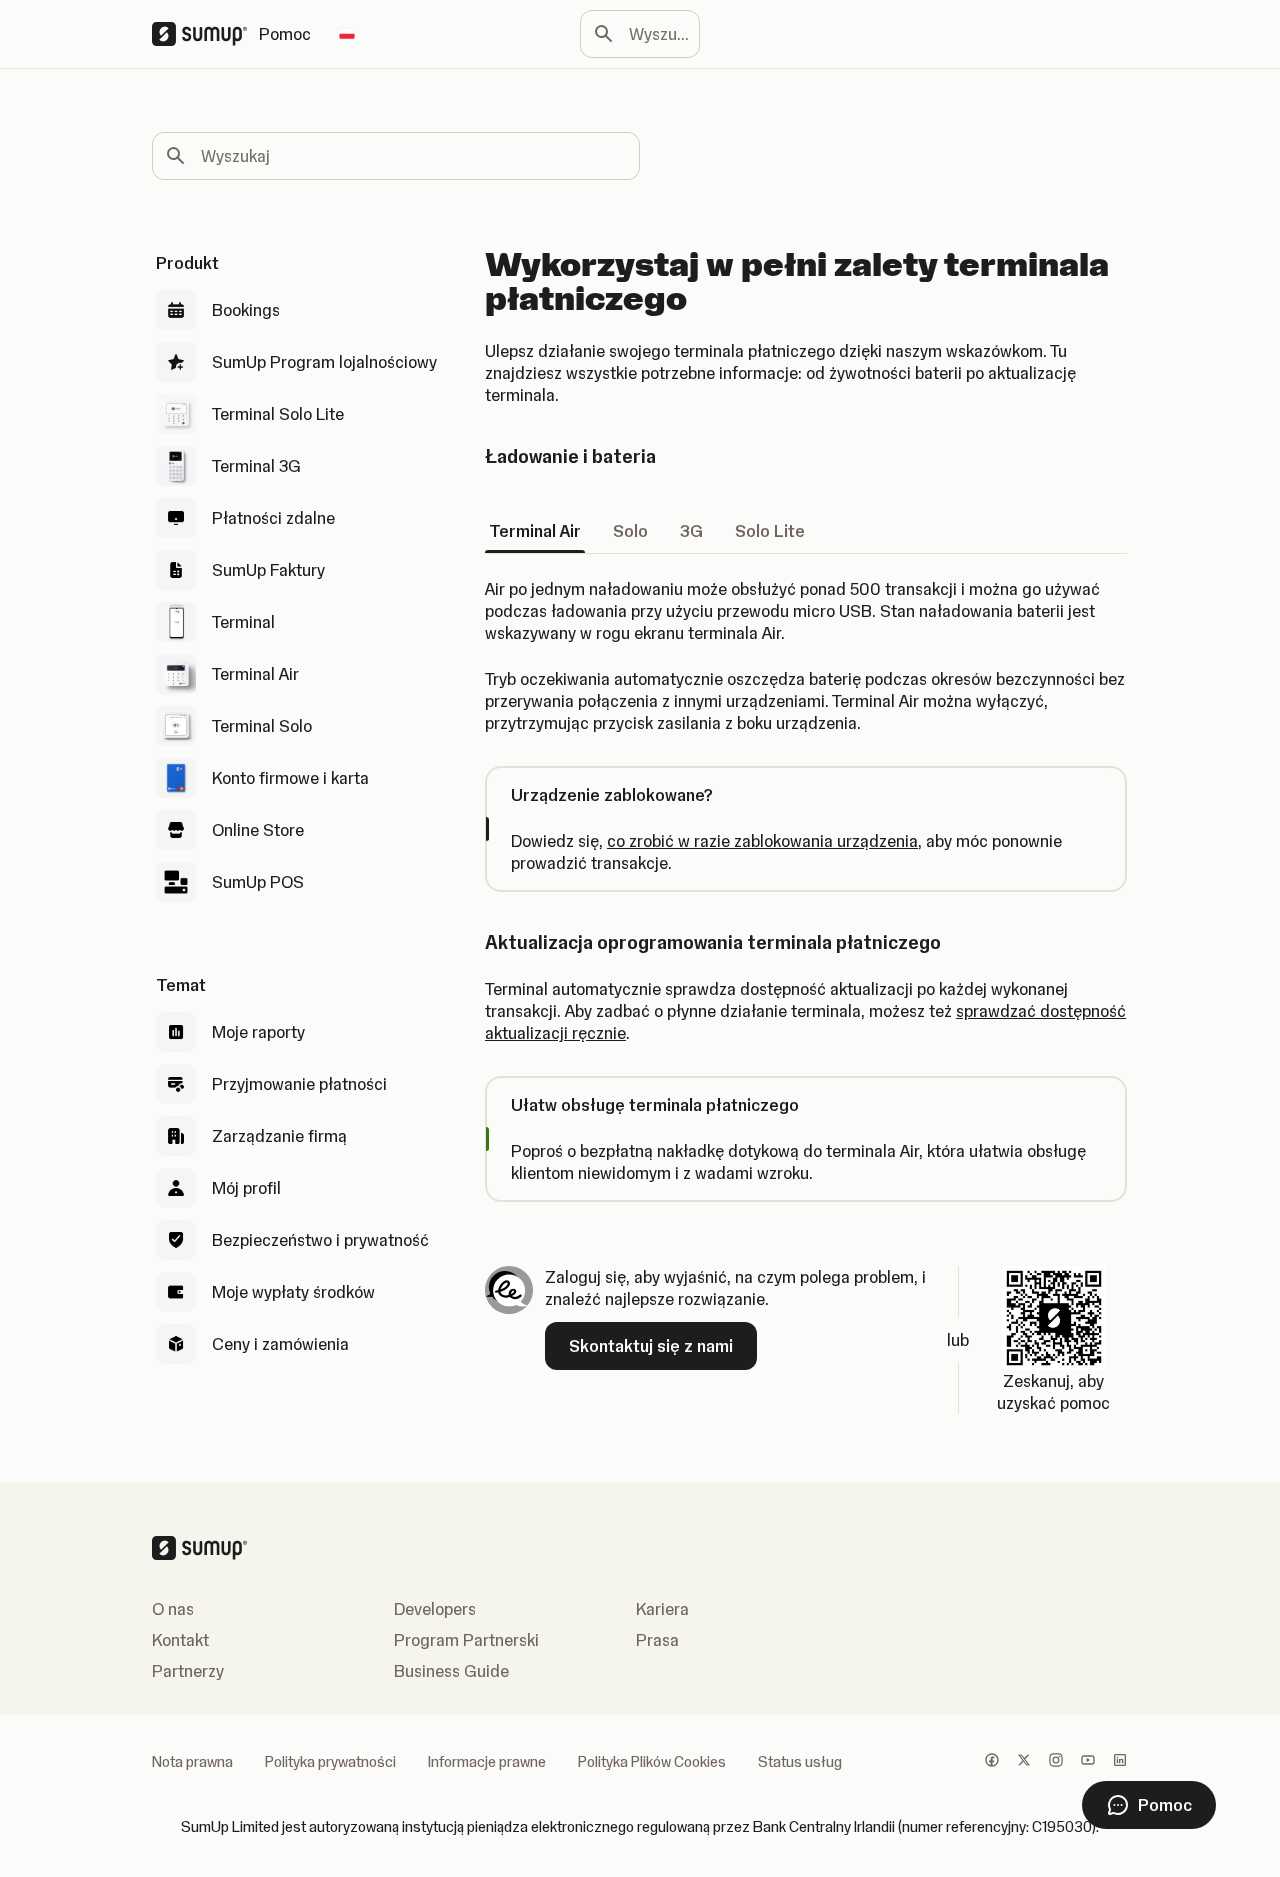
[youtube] (1088, 1762)
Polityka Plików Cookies (652, 1762)
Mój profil (246, 1188)
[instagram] (1056, 1762)
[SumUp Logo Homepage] (205, 34)
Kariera (662, 1609)
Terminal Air (255, 674)
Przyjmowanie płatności (299, 1084)
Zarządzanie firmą (279, 1136)
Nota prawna (192, 1762)
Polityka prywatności (330, 1762)
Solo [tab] (630, 531)
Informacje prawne (487, 1762)
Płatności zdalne (273, 518)
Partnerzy (188, 1671)
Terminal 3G (256, 466)
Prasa (657, 1640)
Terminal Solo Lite (278, 414)
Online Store (258, 830)
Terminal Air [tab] (535, 531)
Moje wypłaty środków (293, 1292)
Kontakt (180, 1640)
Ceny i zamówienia (280, 1344)
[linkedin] (1120, 1762)
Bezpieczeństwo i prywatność (320, 1240)
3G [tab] (691, 531)
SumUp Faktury (268, 570)
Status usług (800, 1762)
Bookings (246, 310)
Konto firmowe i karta (290, 778)
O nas (173, 1609)
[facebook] (992, 1762)
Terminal (243, 622)
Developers (435, 1609)
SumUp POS (258, 882)
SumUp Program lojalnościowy (324, 362)
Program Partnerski (466, 1640)
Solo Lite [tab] (770, 531)
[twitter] (1024, 1762)
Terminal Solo (262, 726)
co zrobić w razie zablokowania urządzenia (762, 841)
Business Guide (451, 1671)
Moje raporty (258, 1032)
